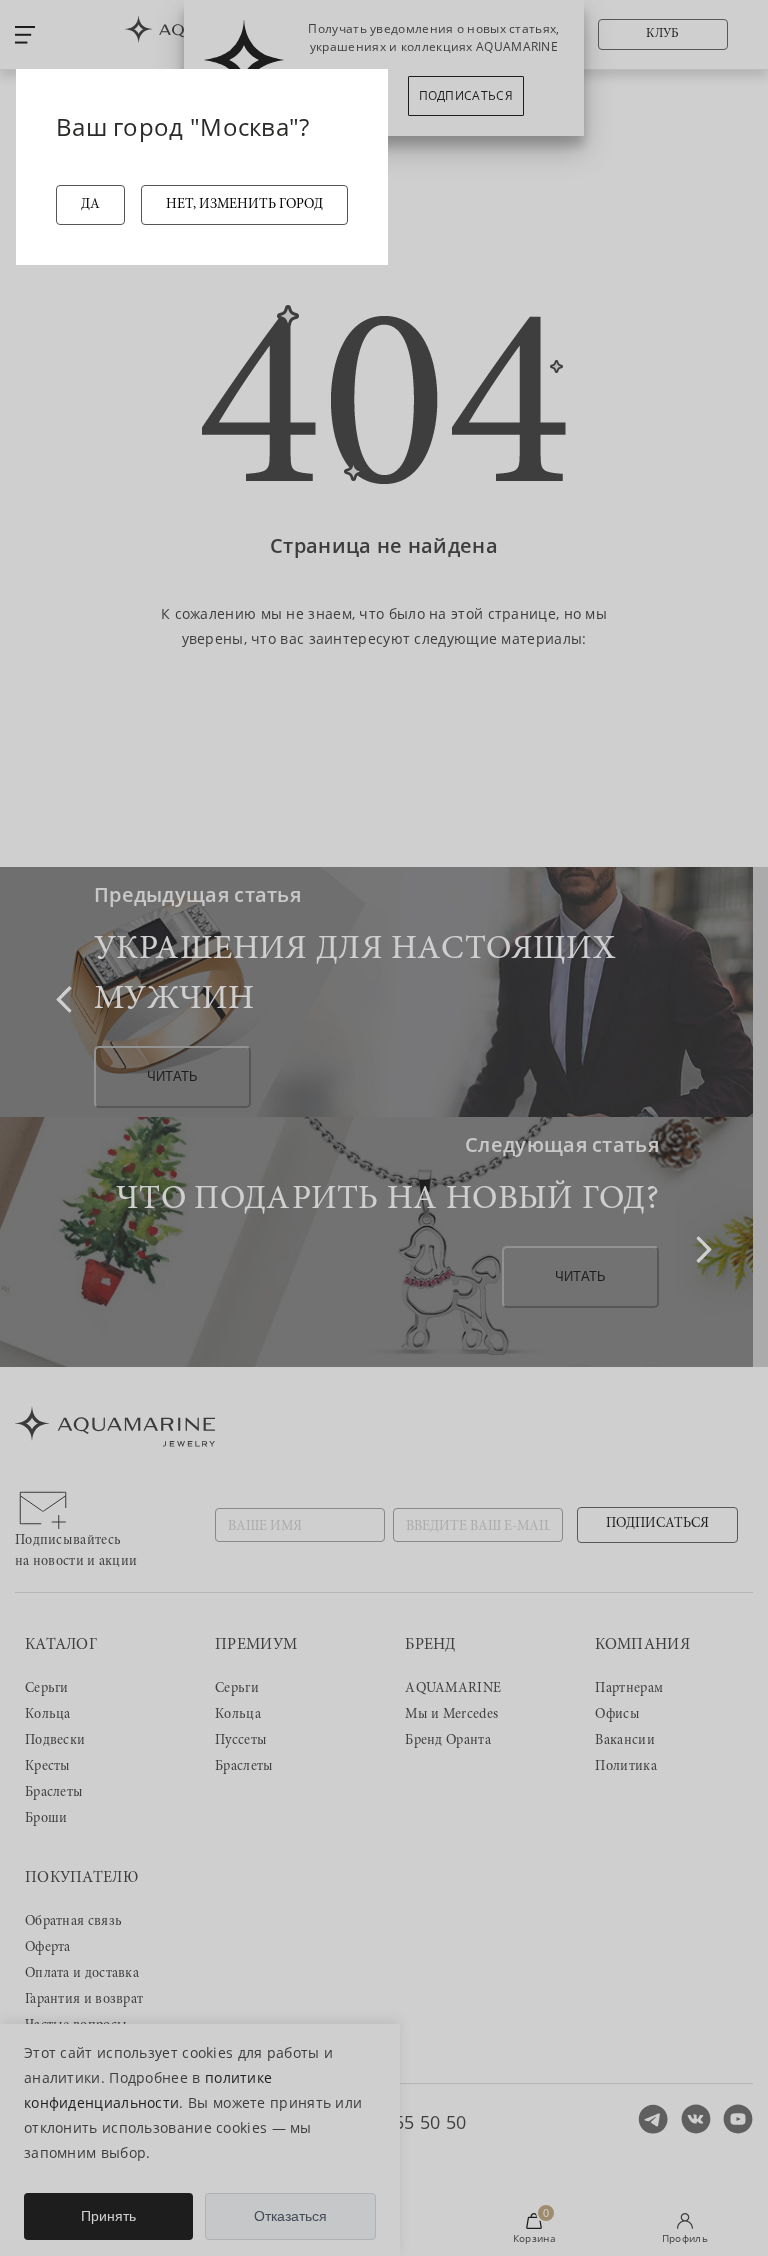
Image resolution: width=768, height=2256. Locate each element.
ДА (90, 205)
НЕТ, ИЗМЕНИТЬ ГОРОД (244, 205)
